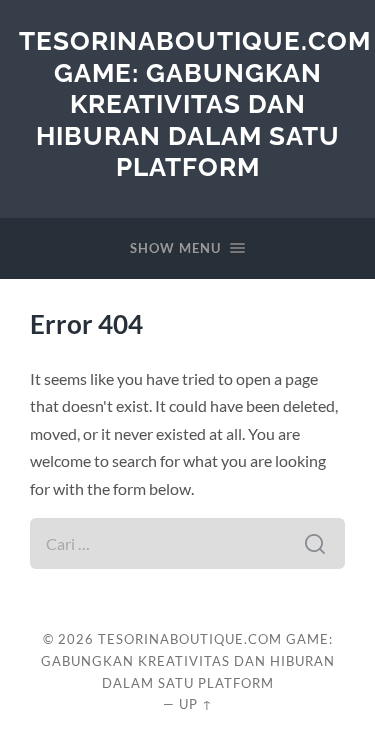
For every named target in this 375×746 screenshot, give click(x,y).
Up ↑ (196, 704)
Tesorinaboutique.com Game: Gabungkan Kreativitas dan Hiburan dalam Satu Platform (195, 103)
